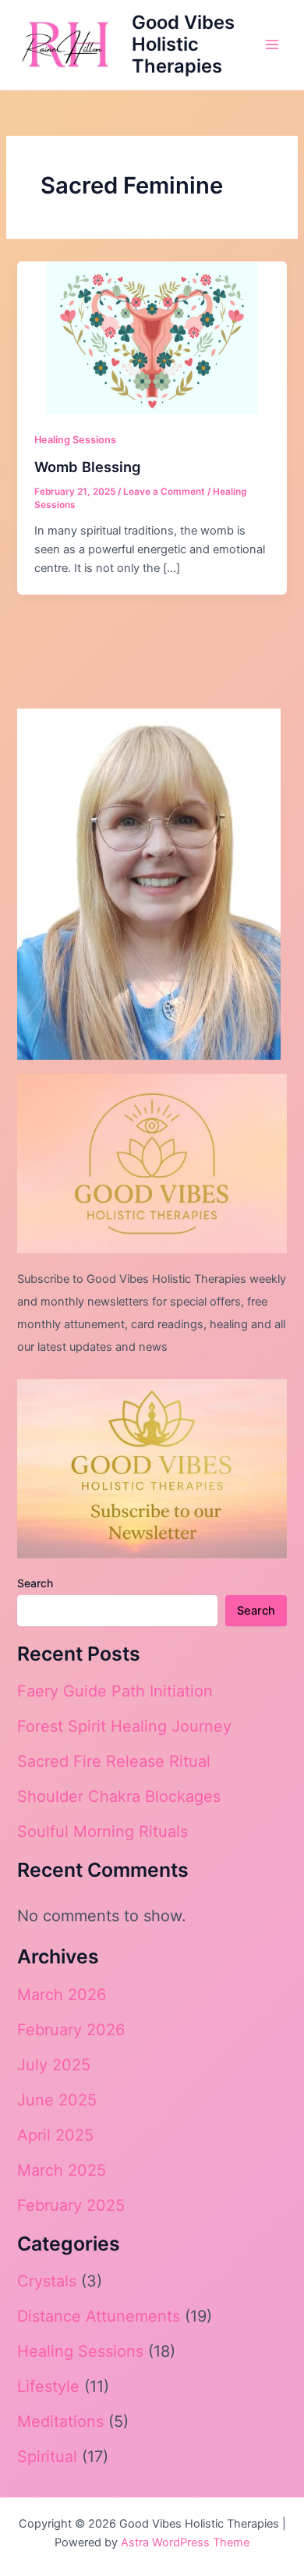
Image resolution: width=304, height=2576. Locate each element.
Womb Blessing (87, 467)
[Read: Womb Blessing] (152, 336)
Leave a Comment (164, 492)
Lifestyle (48, 2386)
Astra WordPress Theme (185, 2542)
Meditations (60, 2421)
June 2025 (57, 2100)
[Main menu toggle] (272, 44)
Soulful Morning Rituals (103, 1832)
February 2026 (71, 2030)
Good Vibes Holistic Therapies (183, 44)
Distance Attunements (99, 2316)
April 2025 (55, 2135)
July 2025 (54, 2065)
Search (35, 1583)
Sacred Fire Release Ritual (114, 1761)
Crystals (47, 2281)
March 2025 (62, 2170)
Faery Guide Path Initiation (115, 1691)
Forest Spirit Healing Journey (124, 1726)
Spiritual (47, 2457)
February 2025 (71, 2205)
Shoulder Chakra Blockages (119, 1796)
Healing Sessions (75, 440)
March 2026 (62, 1995)
